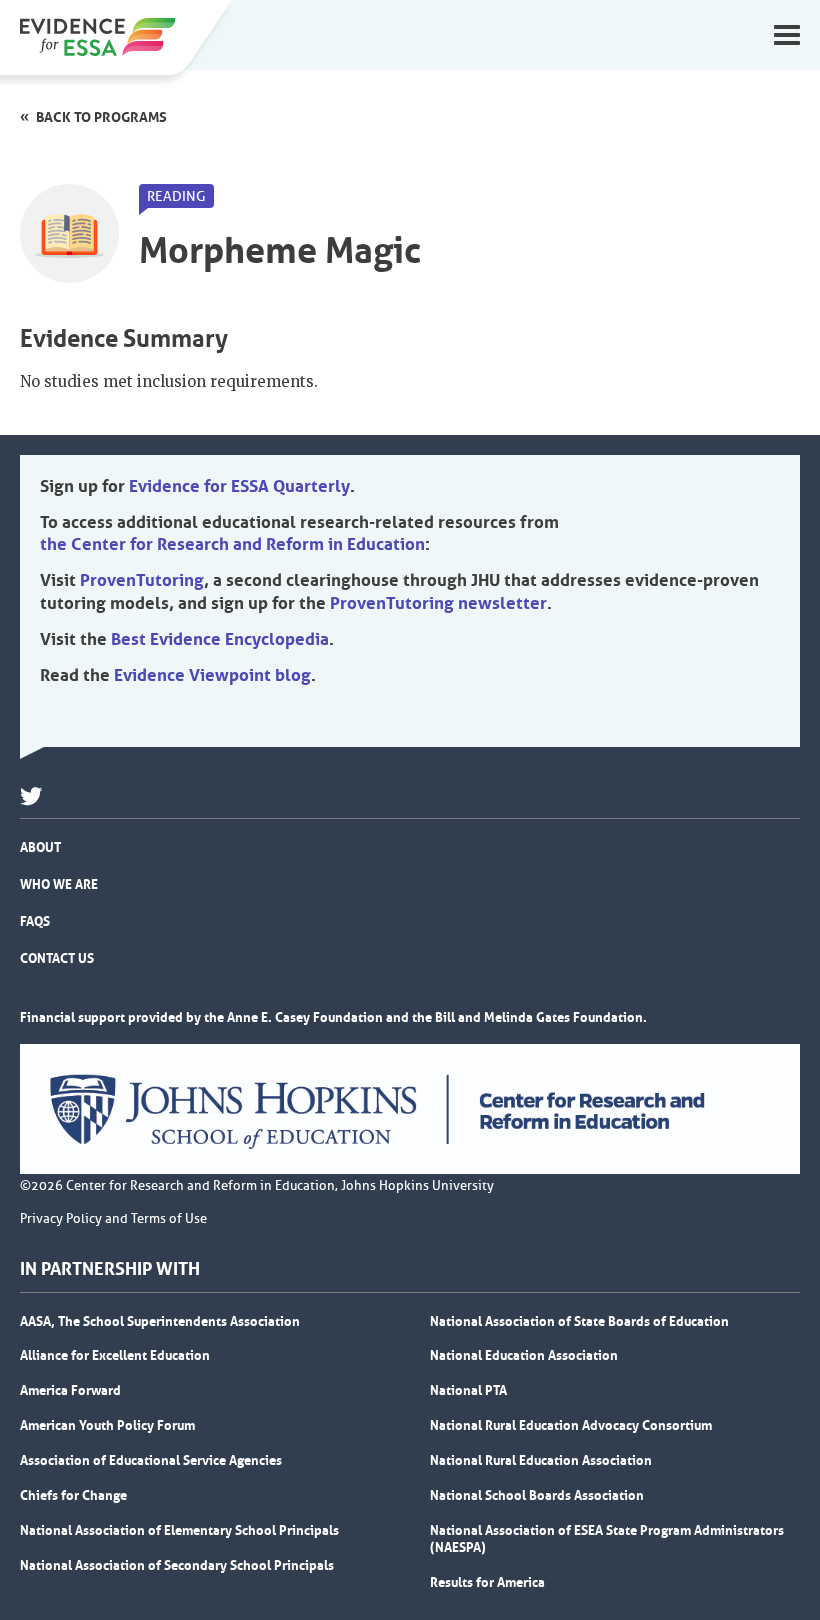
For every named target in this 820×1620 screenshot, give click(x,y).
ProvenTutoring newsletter (438, 603)
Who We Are (59, 884)
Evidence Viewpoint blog (212, 675)
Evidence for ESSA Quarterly (239, 486)
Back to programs (101, 117)
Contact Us (57, 958)
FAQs (35, 921)
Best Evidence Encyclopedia (220, 639)
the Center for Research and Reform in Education (232, 544)
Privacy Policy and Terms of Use (113, 1219)
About (40, 847)
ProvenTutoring (142, 580)
